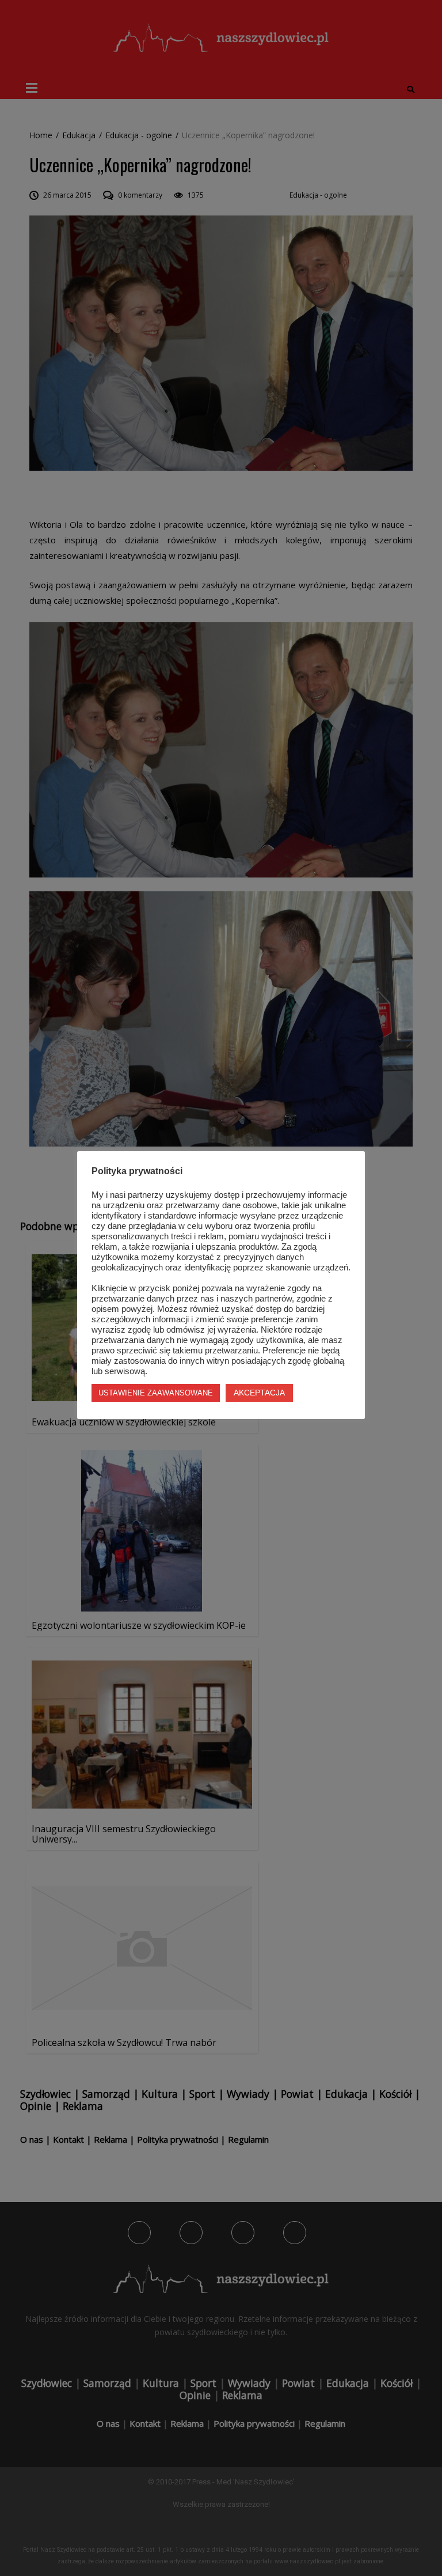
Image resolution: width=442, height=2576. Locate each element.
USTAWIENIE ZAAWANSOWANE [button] (156, 1393)
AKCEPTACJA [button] (259, 1393)
